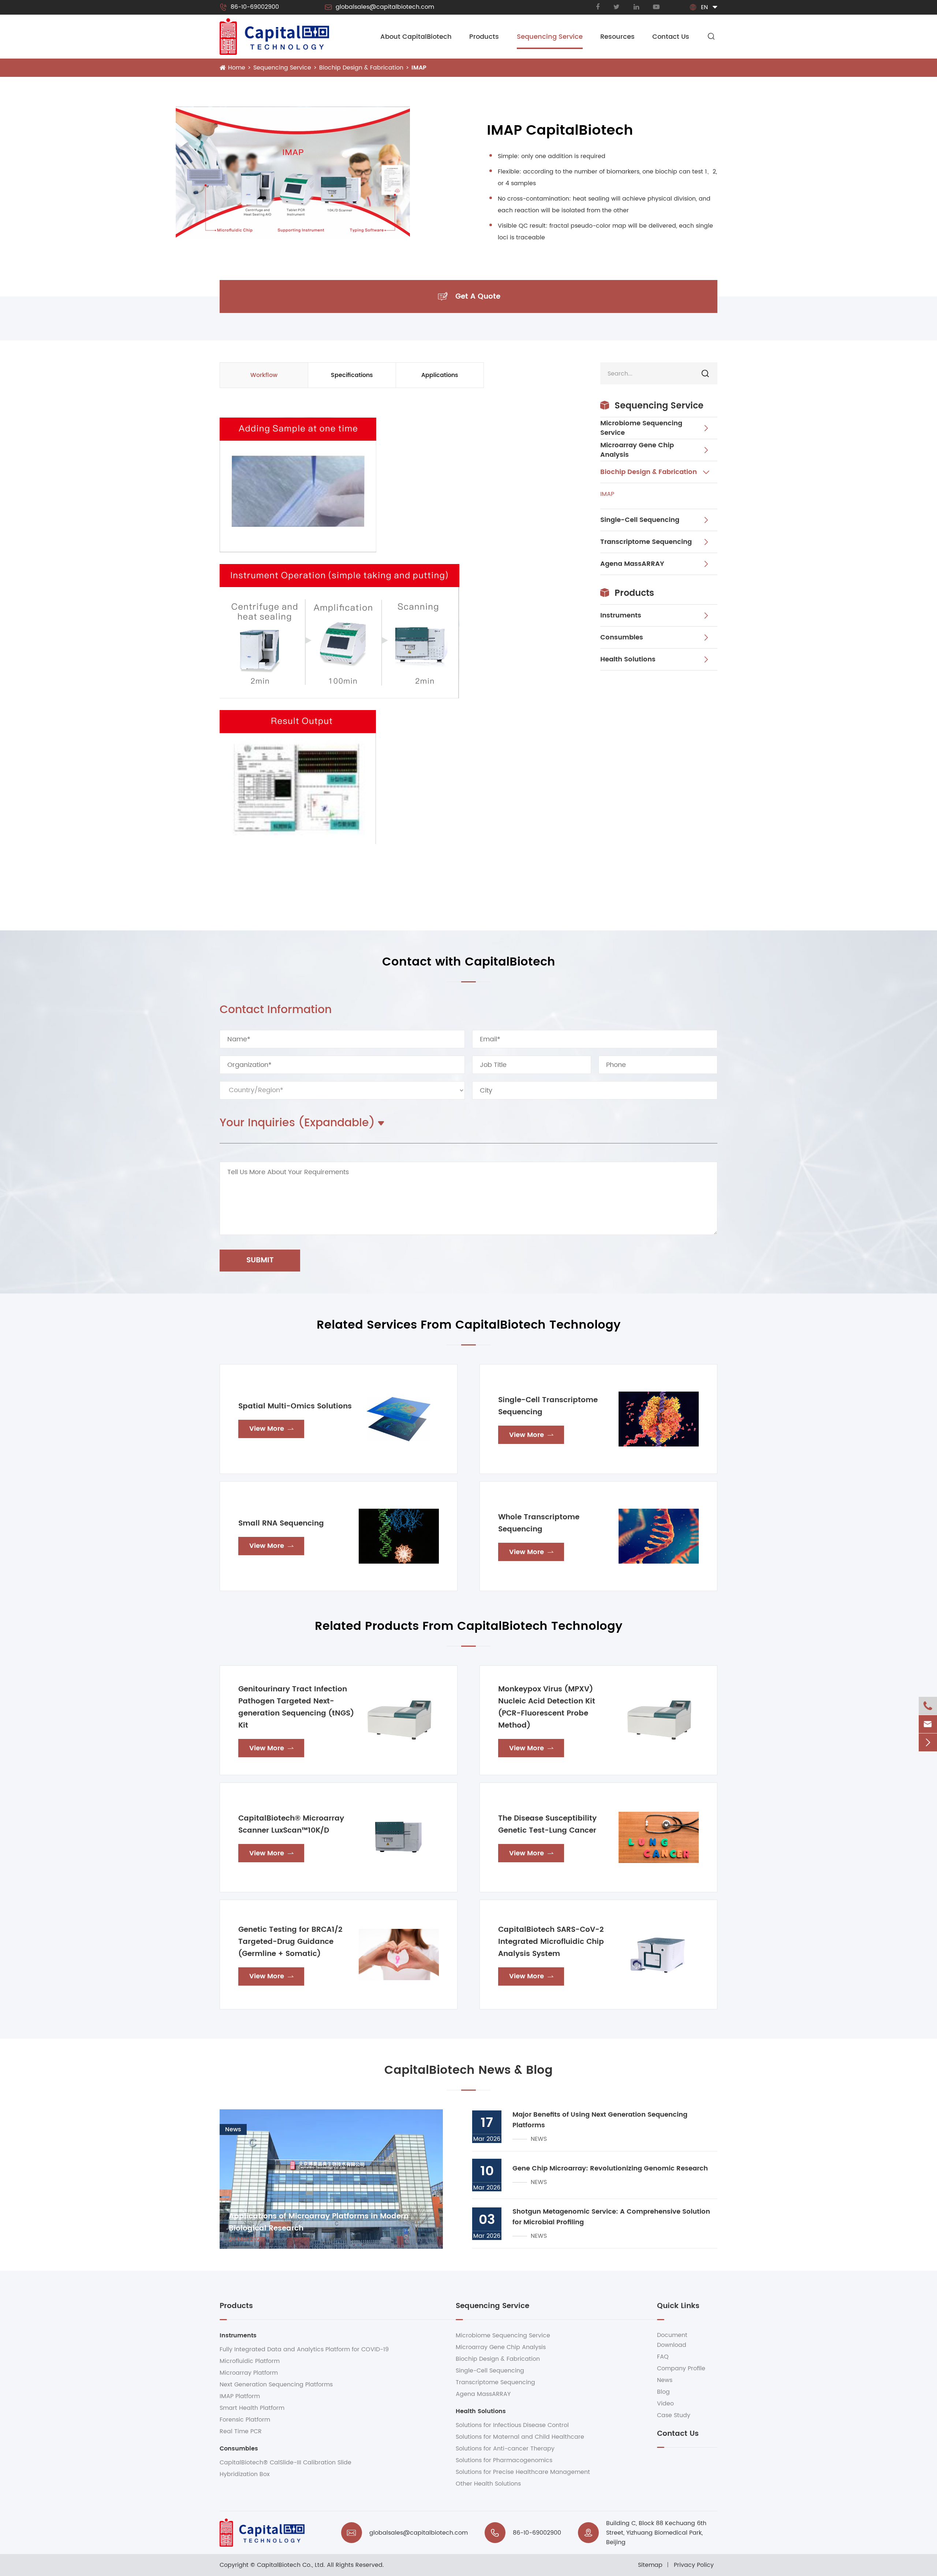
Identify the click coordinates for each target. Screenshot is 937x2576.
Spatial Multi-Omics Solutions (295, 1406)
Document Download (672, 2340)
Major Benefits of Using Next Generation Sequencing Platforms (600, 2120)
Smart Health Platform (252, 2408)
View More (271, 1429)
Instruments (621, 615)
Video (665, 2404)
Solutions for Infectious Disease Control (512, 2425)
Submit (260, 1260)
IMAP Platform (240, 2396)
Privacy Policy (694, 2565)
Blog (663, 2392)
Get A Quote (469, 297)
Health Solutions (628, 659)
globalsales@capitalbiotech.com (379, 7)
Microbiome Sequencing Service (641, 428)
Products (484, 37)
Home (237, 68)
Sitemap (650, 2565)
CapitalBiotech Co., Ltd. (291, 2565)
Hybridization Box (245, 2474)
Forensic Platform (245, 2420)
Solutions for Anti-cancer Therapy (505, 2449)
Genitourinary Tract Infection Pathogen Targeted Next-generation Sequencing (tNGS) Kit (296, 1707)
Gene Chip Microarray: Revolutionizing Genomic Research (610, 2168)
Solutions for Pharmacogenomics (504, 2460)
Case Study (674, 2415)
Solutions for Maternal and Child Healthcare (520, 2437)
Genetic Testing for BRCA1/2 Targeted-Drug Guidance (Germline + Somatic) (290, 1942)
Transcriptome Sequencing (646, 542)
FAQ (663, 2357)
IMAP (419, 68)
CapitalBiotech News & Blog (468, 2070)
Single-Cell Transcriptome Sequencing (548, 1406)
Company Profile (681, 2368)
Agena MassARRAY (632, 564)
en (704, 7)
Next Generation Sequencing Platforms (276, 2385)
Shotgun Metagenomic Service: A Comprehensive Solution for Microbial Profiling (611, 2217)
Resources (617, 37)
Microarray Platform (249, 2373)
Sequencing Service (550, 37)
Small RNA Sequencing (281, 1524)
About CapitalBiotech (416, 37)
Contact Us (671, 37)
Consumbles (622, 637)
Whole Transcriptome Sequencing (539, 1523)
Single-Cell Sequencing (640, 520)
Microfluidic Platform (250, 2361)
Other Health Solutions (488, 2484)
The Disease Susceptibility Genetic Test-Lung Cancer (547, 1825)
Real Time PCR (241, 2431)
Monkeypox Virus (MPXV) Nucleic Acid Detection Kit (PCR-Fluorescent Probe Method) (547, 1707)
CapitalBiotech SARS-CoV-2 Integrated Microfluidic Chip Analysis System (551, 1942)
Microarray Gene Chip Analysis (637, 450)
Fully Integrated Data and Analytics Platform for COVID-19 (304, 2349)
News (665, 2380)
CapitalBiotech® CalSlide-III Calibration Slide (285, 2463)
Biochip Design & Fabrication (361, 68)
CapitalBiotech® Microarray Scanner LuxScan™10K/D (291, 1825)
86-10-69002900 (249, 7)
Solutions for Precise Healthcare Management (523, 2472)
